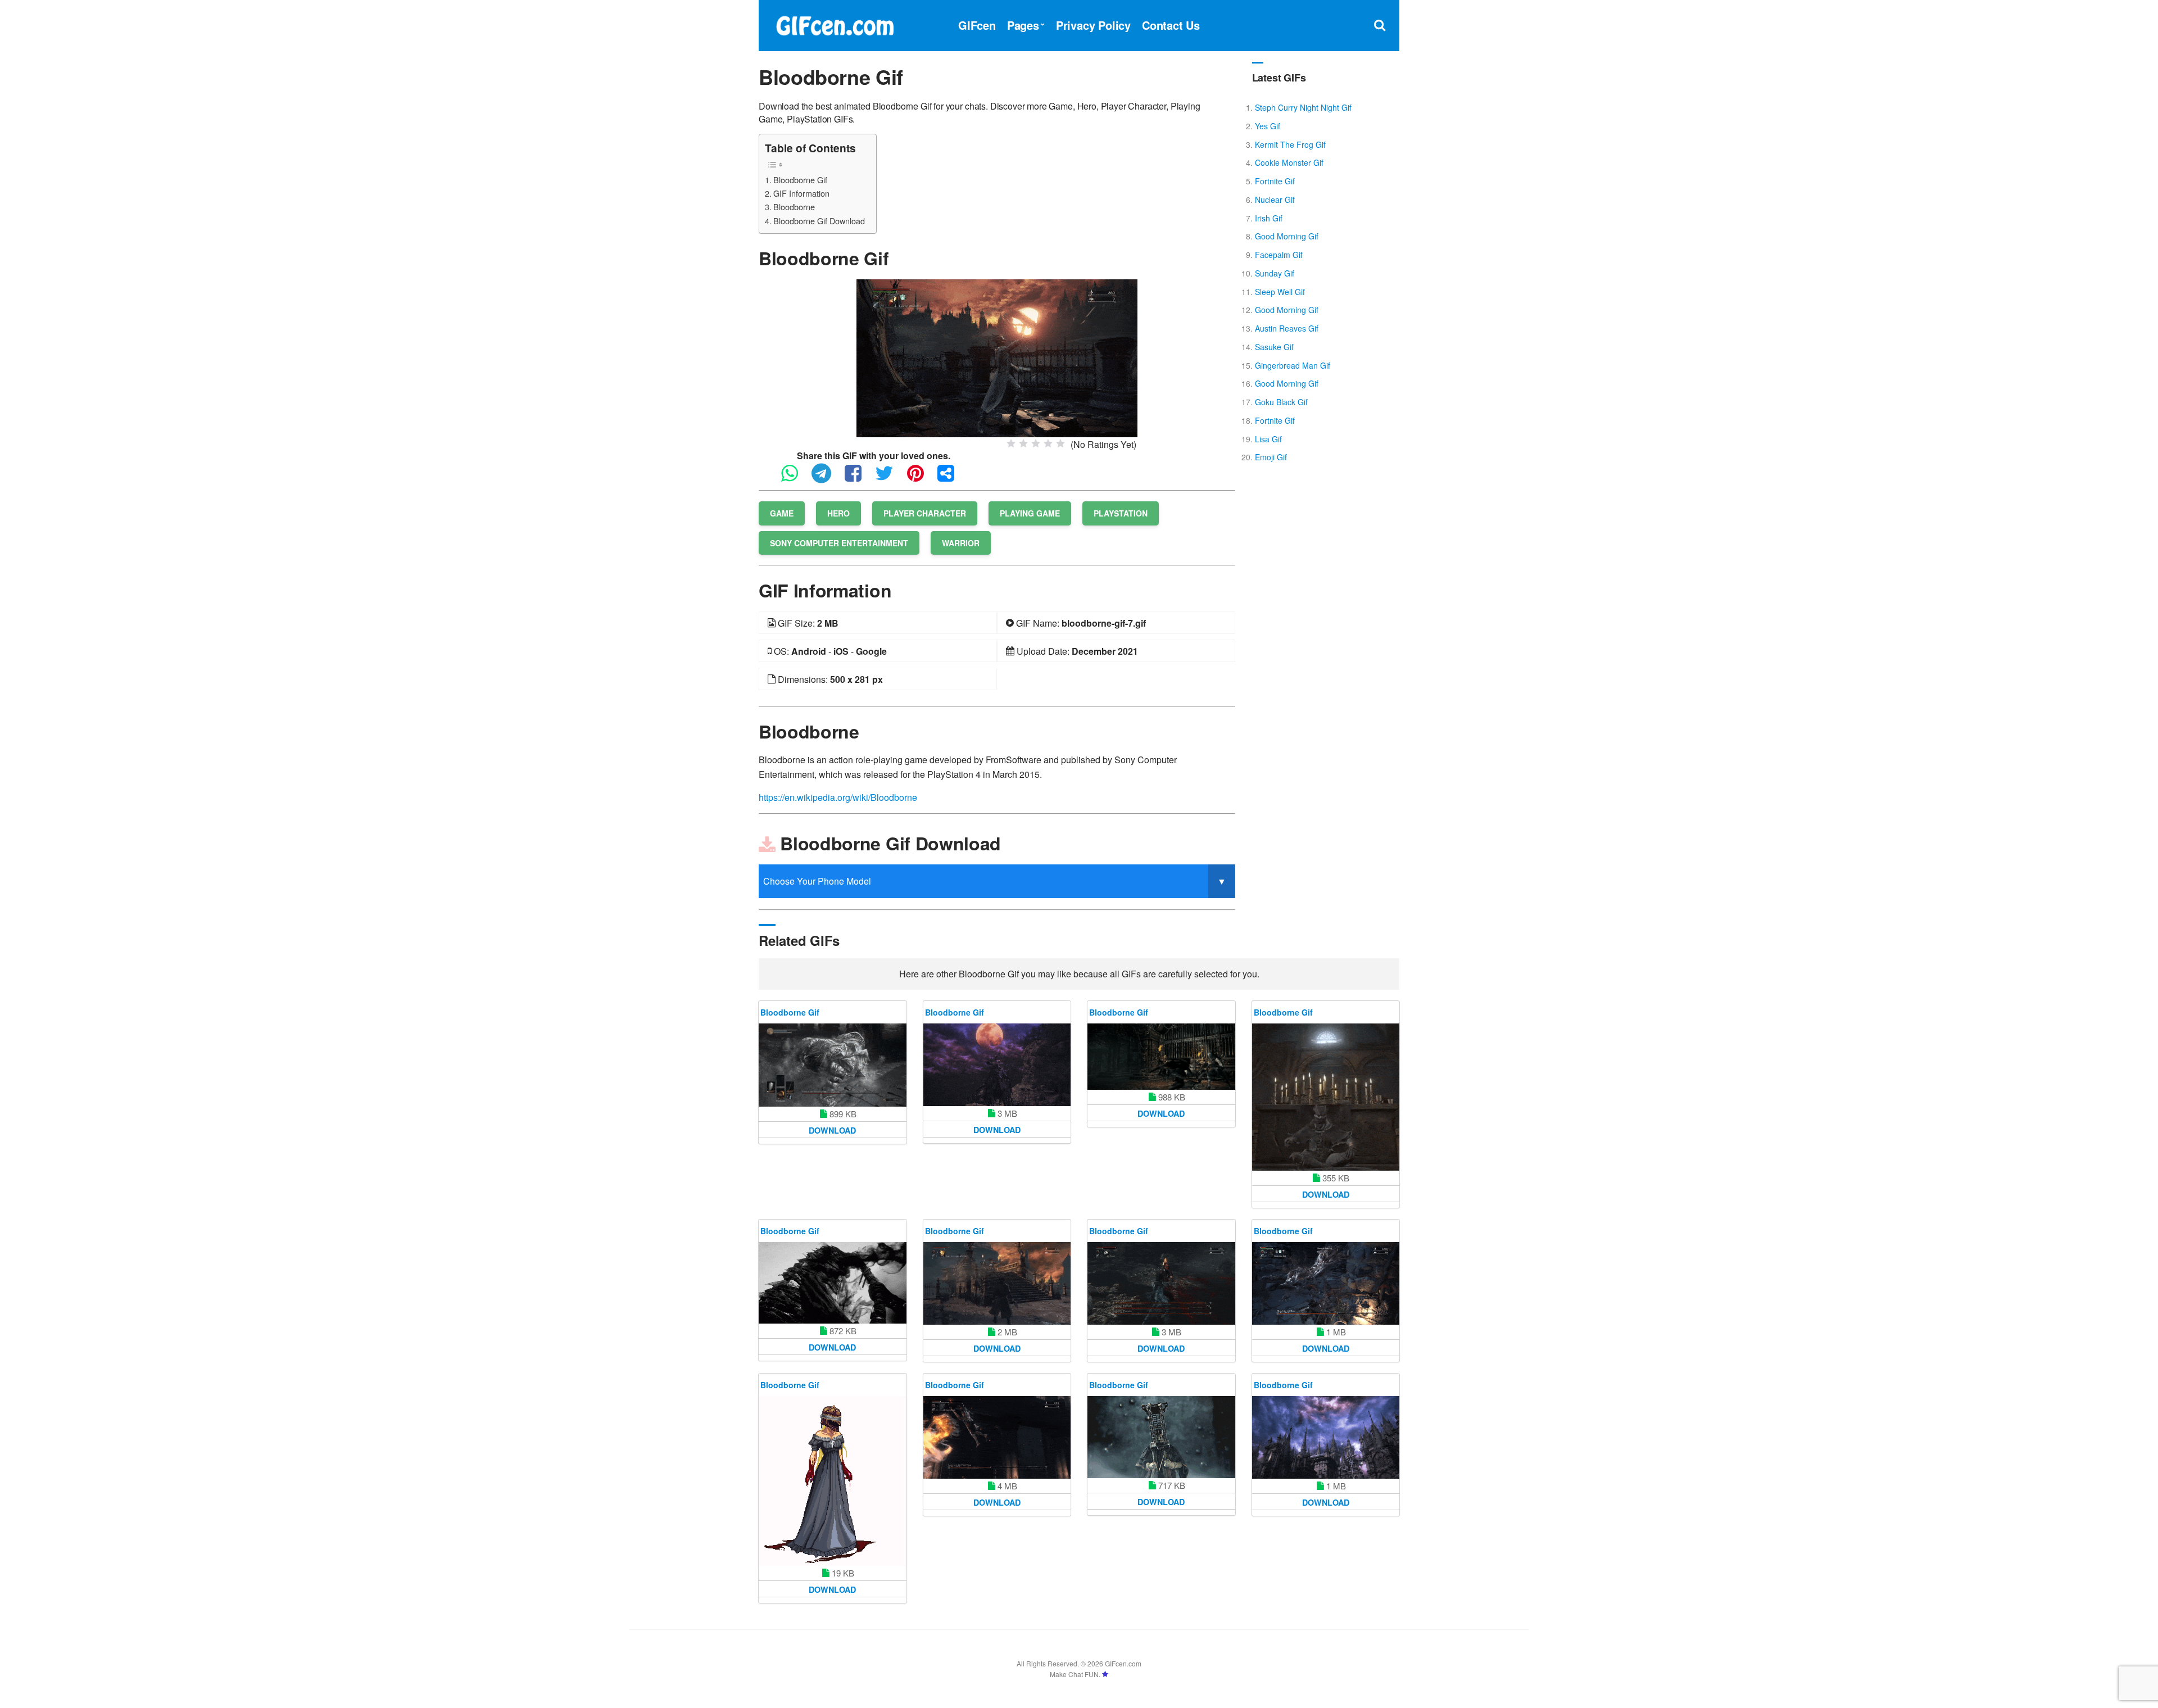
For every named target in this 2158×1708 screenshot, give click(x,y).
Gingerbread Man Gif (1293, 365)
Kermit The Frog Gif (1290, 144)
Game (782, 513)
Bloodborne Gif (800, 180)
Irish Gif (1269, 218)
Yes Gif (1268, 126)
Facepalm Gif (1279, 255)
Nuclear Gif (1275, 200)
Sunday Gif (1275, 273)
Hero (838, 513)
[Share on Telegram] (827, 478)
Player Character (925, 513)
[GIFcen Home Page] (835, 24)
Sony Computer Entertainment (839, 543)
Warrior (961, 543)
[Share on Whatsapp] (795, 478)
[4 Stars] (1048, 443)
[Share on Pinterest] (921, 478)
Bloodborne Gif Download (819, 221)
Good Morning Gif (1287, 236)
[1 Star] (1011, 443)
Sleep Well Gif (1280, 292)
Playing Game (1030, 513)
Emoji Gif (1271, 457)
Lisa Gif (1268, 439)
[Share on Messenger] (951, 478)
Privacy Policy (1093, 25)
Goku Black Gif (1281, 402)
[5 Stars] (1060, 443)
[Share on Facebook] (859, 478)
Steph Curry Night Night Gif (1303, 107)
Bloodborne (794, 207)
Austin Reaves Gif (1287, 328)
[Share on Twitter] (890, 478)
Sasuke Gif (1274, 347)
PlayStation (1121, 513)
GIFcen (977, 25)
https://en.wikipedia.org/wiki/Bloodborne (838, 797)
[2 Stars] (1023, 443)
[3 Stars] (1036, 443)
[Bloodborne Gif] (997, 357)
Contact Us (1171, 25)
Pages (1023, 25)
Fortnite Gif (1275, 181)
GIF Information (801, 193)
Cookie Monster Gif (1289, 162)
